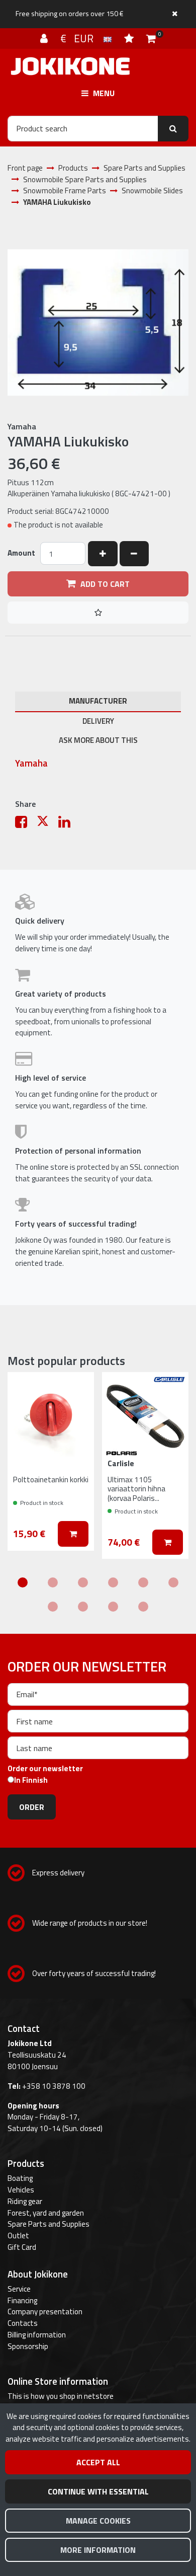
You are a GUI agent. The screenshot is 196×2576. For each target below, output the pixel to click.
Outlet (18, 2236)
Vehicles (21, 2190)
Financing (22, 2300)
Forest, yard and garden (46, 2213)
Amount (21, 553)
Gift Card (22, 2247)
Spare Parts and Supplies (48, 2224)
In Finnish (31, 1780)
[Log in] (45, 38)
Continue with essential (98, 2491)
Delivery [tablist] (98, 721)
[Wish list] (130, 38)
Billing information (37, 2335)
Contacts (23, 2323)
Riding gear (25, 2201)
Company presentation (45, 2312)
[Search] (173, 128)
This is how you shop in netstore (61, 2396)
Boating (20, 2178)
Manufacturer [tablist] (98, 701)
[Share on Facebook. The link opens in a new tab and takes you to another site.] (26, 824)
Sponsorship (28, 2346)
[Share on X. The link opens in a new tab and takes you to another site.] (47, 824)
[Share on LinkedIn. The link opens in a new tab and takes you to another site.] (68, 824)
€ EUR (82, 38)
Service (19, 2289)
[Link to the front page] (70, 66)
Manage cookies (98, 2521)
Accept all (98, 2462)
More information (98, 2550)
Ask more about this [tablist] (98, 740)
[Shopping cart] (151, 38)
